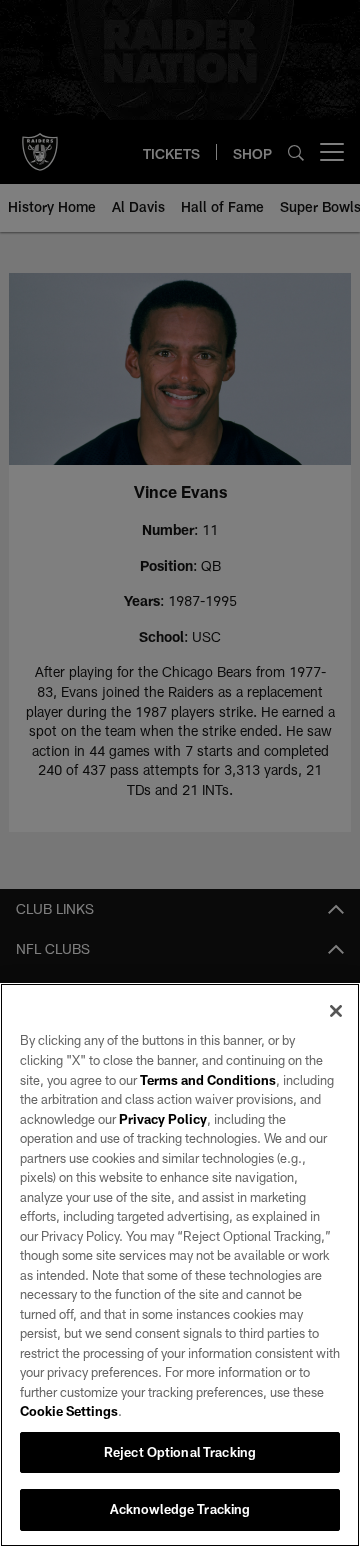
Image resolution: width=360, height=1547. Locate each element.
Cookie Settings (69, 1411)
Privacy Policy (163, 1119)
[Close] (336, 1011)
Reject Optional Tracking (180, 1452)
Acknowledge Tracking (180, 1509)
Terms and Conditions (208, 1080)
